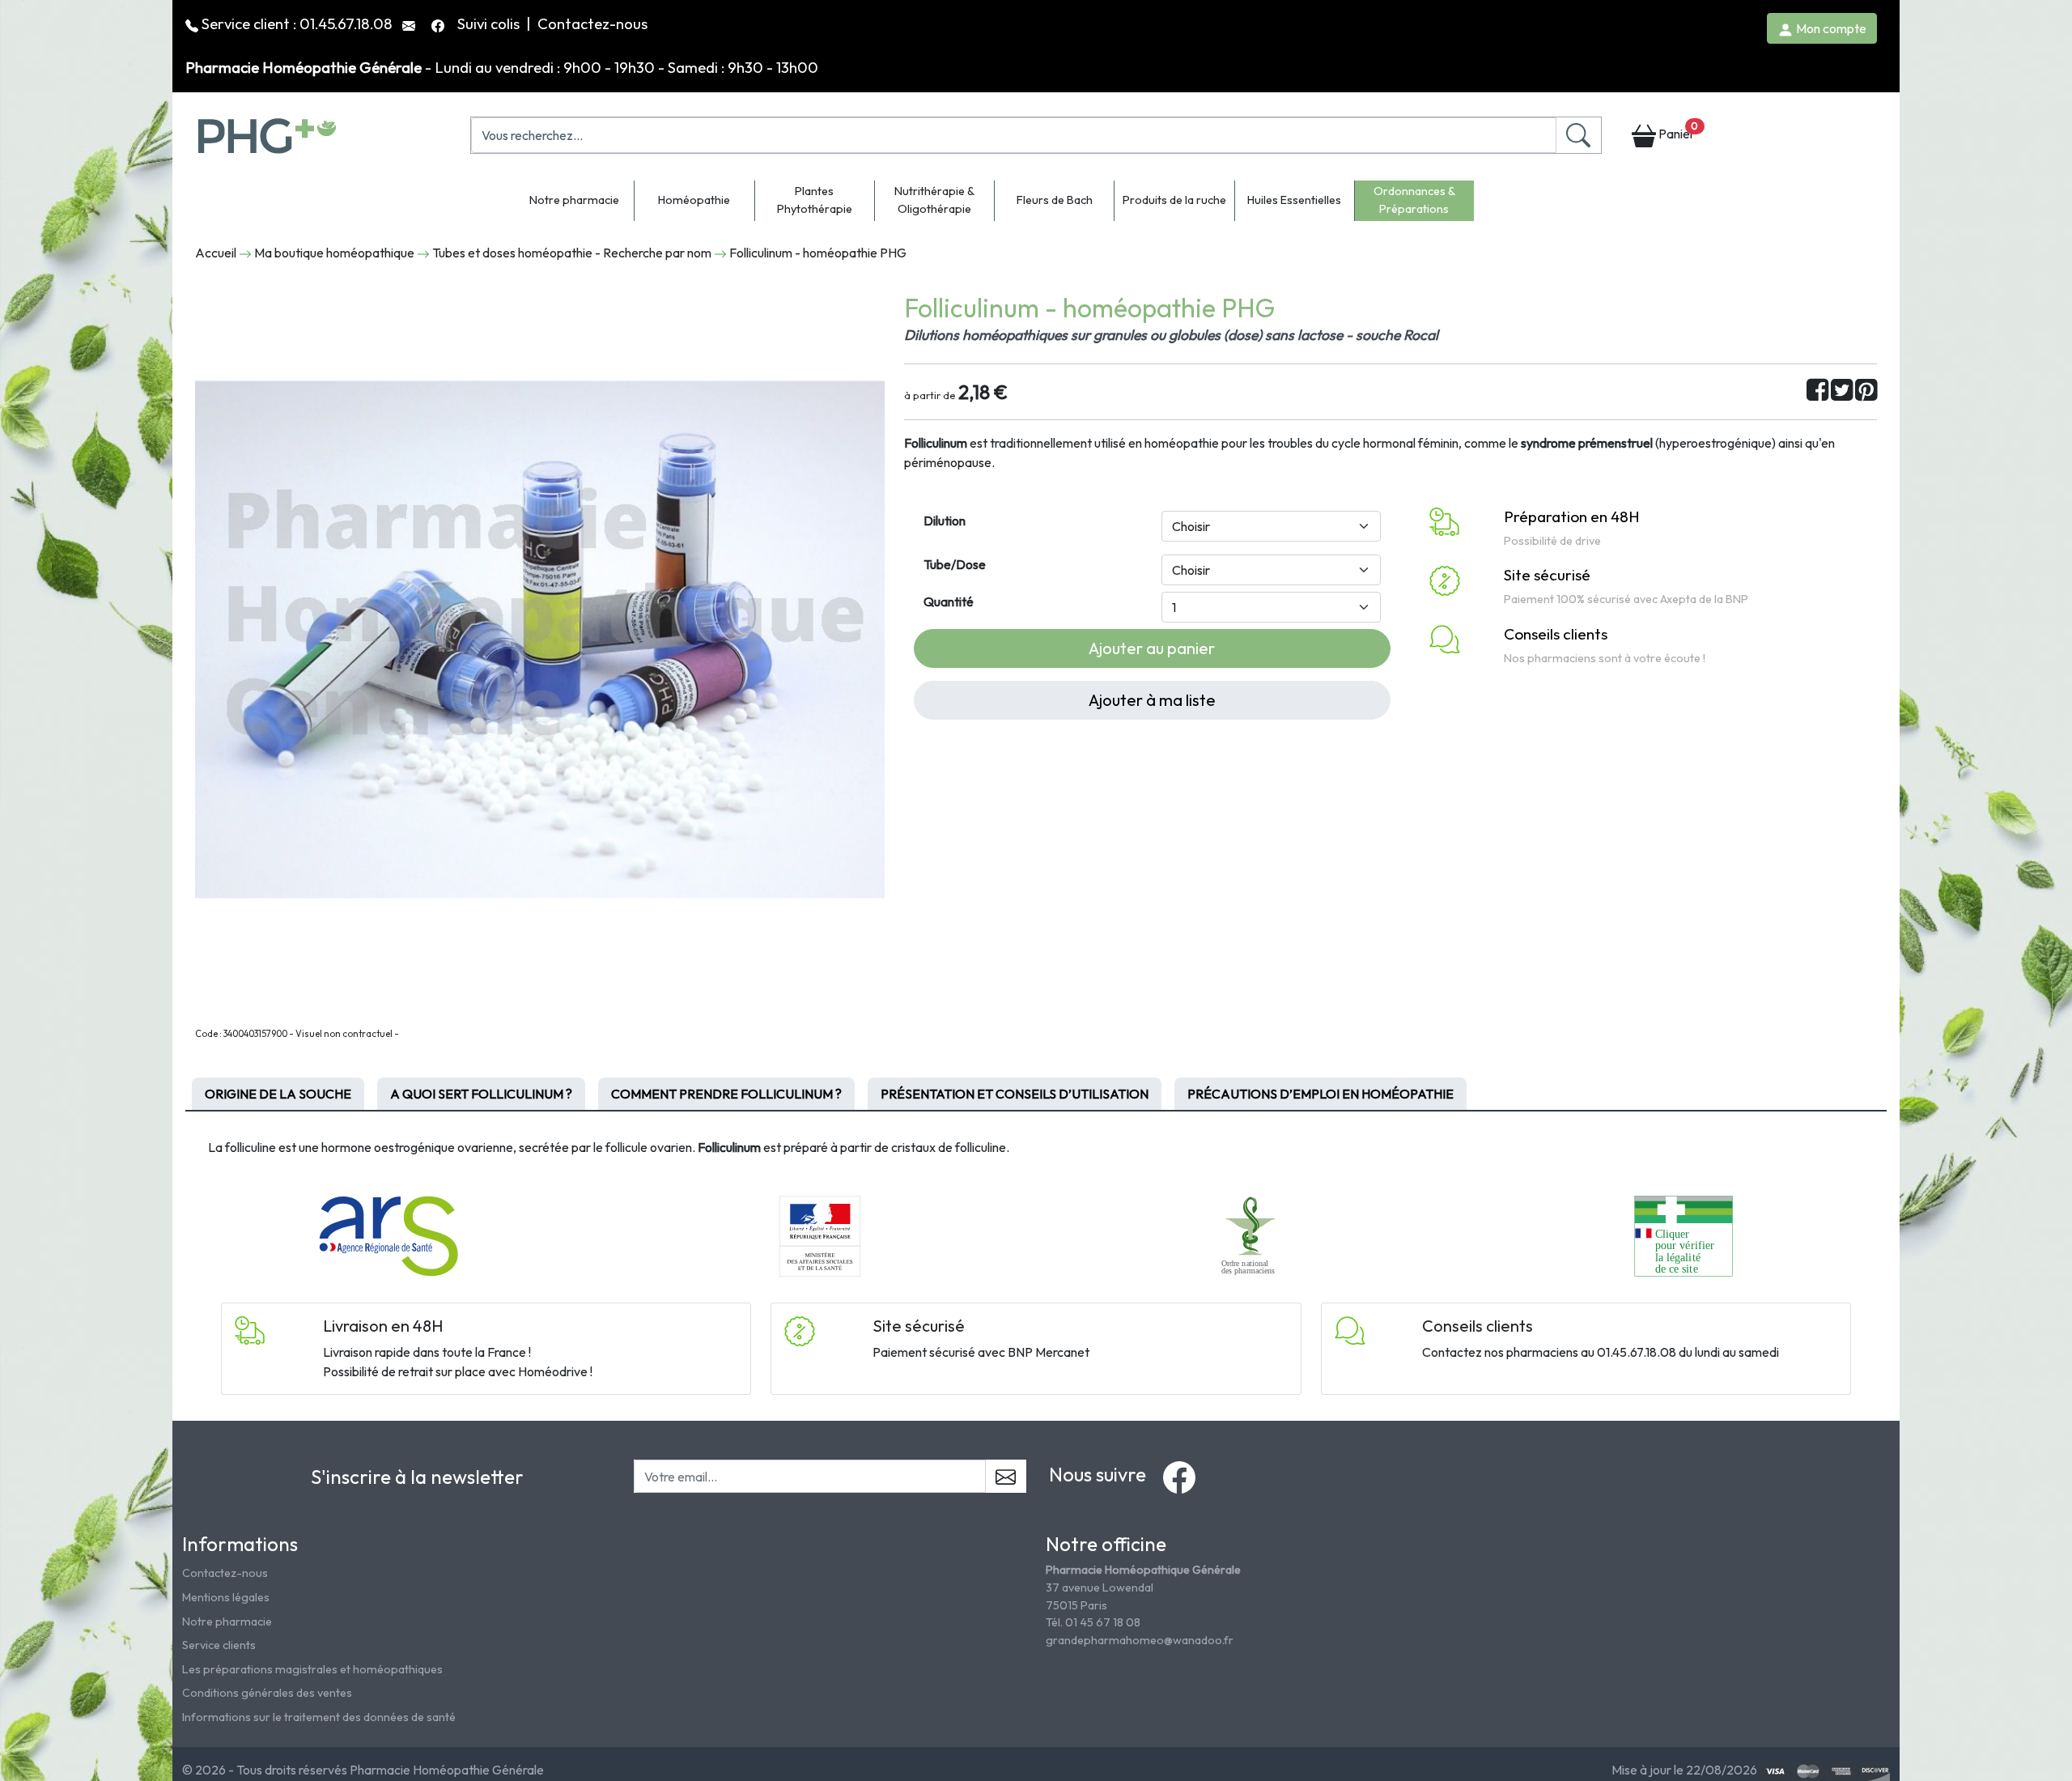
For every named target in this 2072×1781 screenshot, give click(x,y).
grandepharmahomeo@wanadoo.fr (1140, 1640)
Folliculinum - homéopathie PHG (818, 253)
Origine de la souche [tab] (278, 1094)
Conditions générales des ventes (267, 1693)
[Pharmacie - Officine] (1683, 1235)
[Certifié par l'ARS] (388, 1235)
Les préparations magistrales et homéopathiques (312, 1669)
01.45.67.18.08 (346, 23)
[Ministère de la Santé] (820, 1235)
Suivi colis (490, 23)
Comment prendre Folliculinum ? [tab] (726, 1094)
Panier (1677, 131)
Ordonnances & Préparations (1414, 200)
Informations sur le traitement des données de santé (319, 1717)
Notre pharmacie (574, 200)
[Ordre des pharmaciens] (1252, 1235)
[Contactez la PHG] (410, 23)
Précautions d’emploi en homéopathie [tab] (1320, 1094)
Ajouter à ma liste (1152, 700)
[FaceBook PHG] (439, 23)
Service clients (219, 1645)
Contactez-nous (592, 23)
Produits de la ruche (1174, 200)
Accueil (216, 253)
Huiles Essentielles (1294, 200)
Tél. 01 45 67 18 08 (1093, 1622)
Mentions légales (226, 1597)
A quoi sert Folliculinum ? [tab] (481, 1094)
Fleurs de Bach (1055, 200)
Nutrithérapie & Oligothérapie (934, 200)
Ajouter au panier (1152, 648)
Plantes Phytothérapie (815, 200)
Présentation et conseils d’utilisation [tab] (1015, 1094)
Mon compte (1830, 28)
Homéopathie (694, 200)
